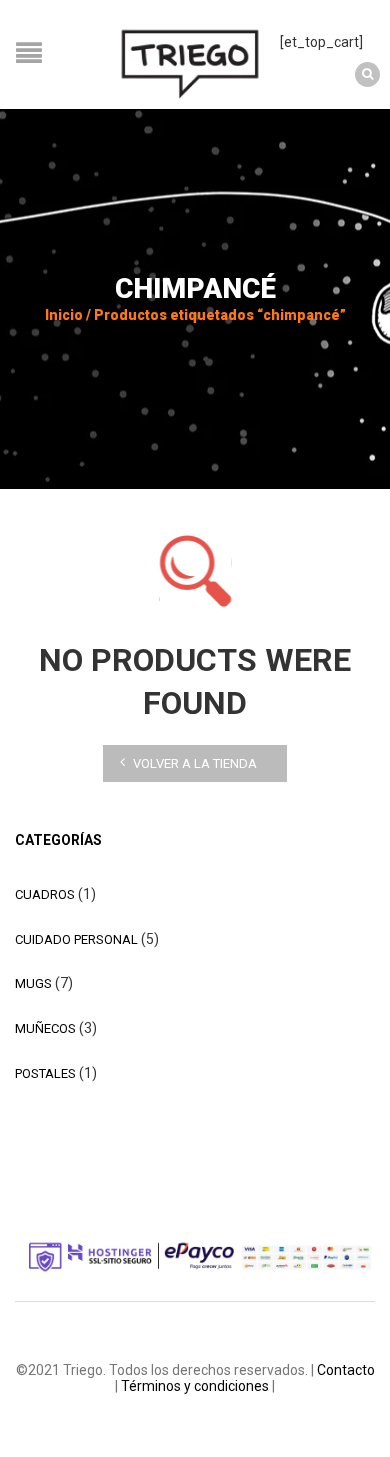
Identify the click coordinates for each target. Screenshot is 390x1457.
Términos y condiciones (195, 1386)
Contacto (346, 1370)
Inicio (64, 315)
